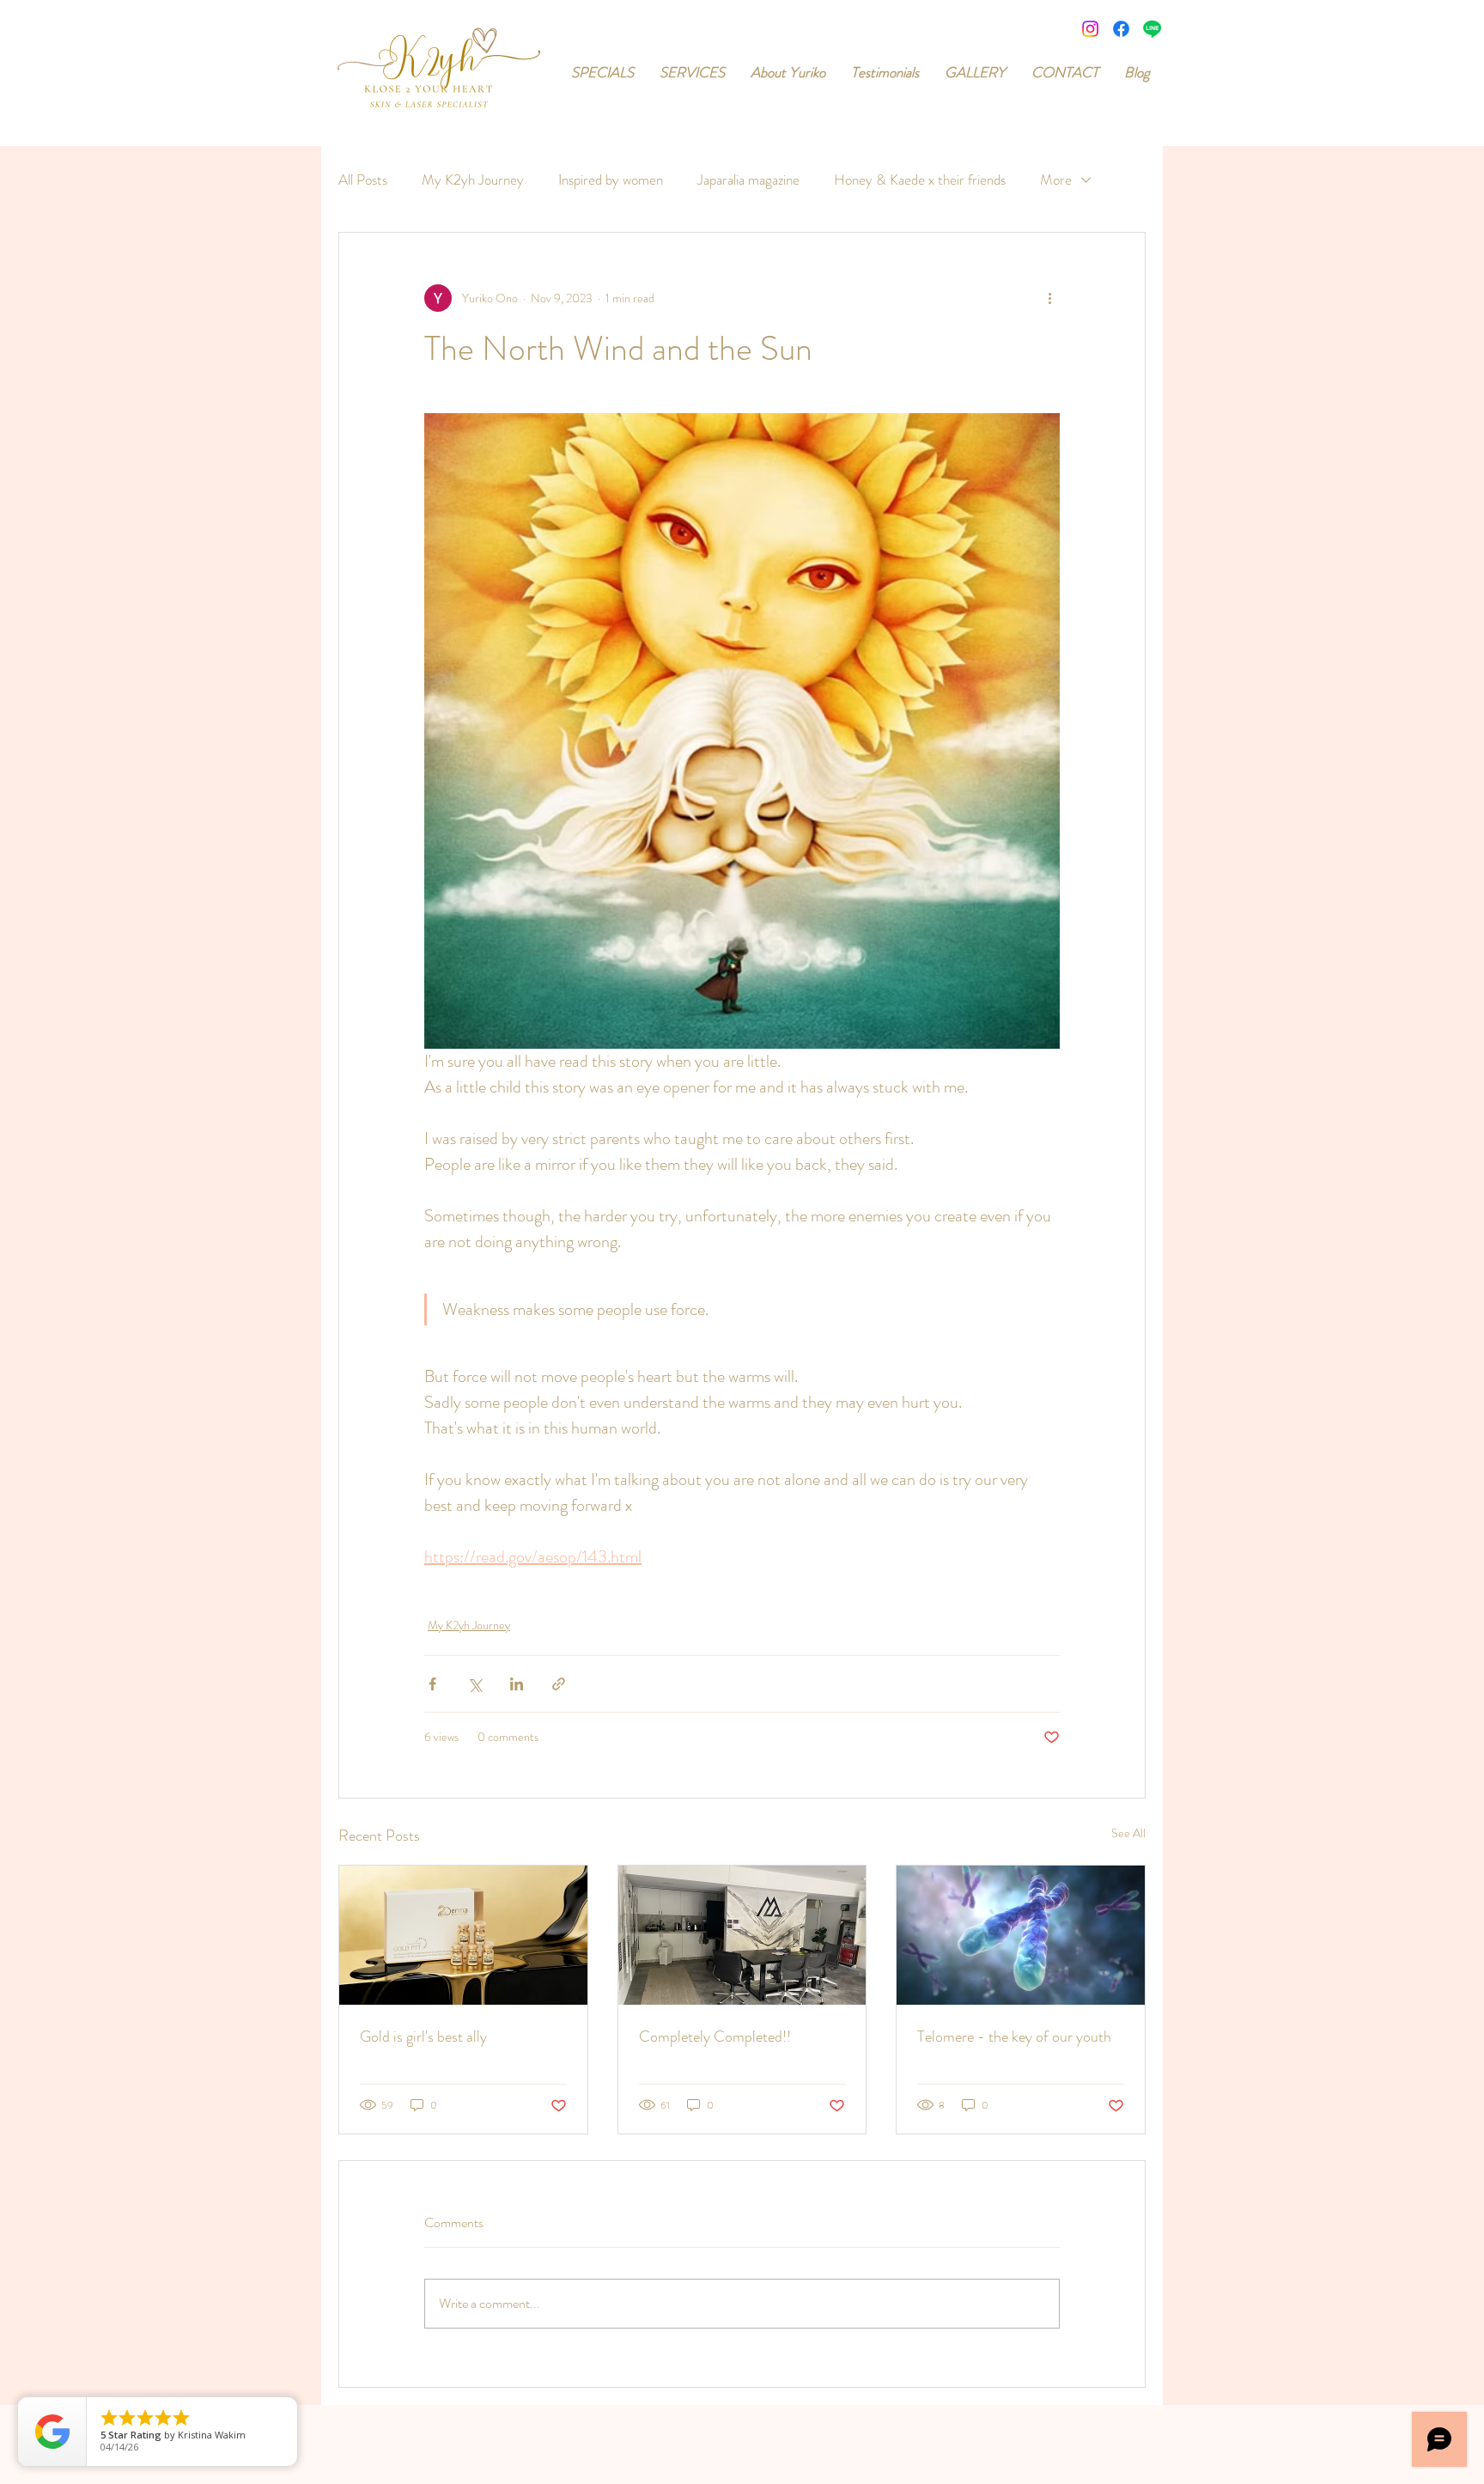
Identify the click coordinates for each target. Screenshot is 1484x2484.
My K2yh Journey (473, 180)
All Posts (363, 180)
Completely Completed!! (715, 2037)
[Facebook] (1121, 29)
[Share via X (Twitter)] (474, 1684)
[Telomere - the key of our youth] (1021, 1935)
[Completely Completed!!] (742, 1935)
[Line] (1152, 29)
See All (1128, 1833)
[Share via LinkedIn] (517, 1684)
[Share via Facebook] (432, 1684)
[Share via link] (559, 1684)
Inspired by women (611, 180)
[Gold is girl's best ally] (463, 1935)
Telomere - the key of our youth (1014, 2037)
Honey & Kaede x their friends (920, 180)
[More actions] (1049, 298)
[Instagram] (1090, 29)
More (1056, 180)
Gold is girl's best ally (423, 2037)
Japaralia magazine (748, 180)
